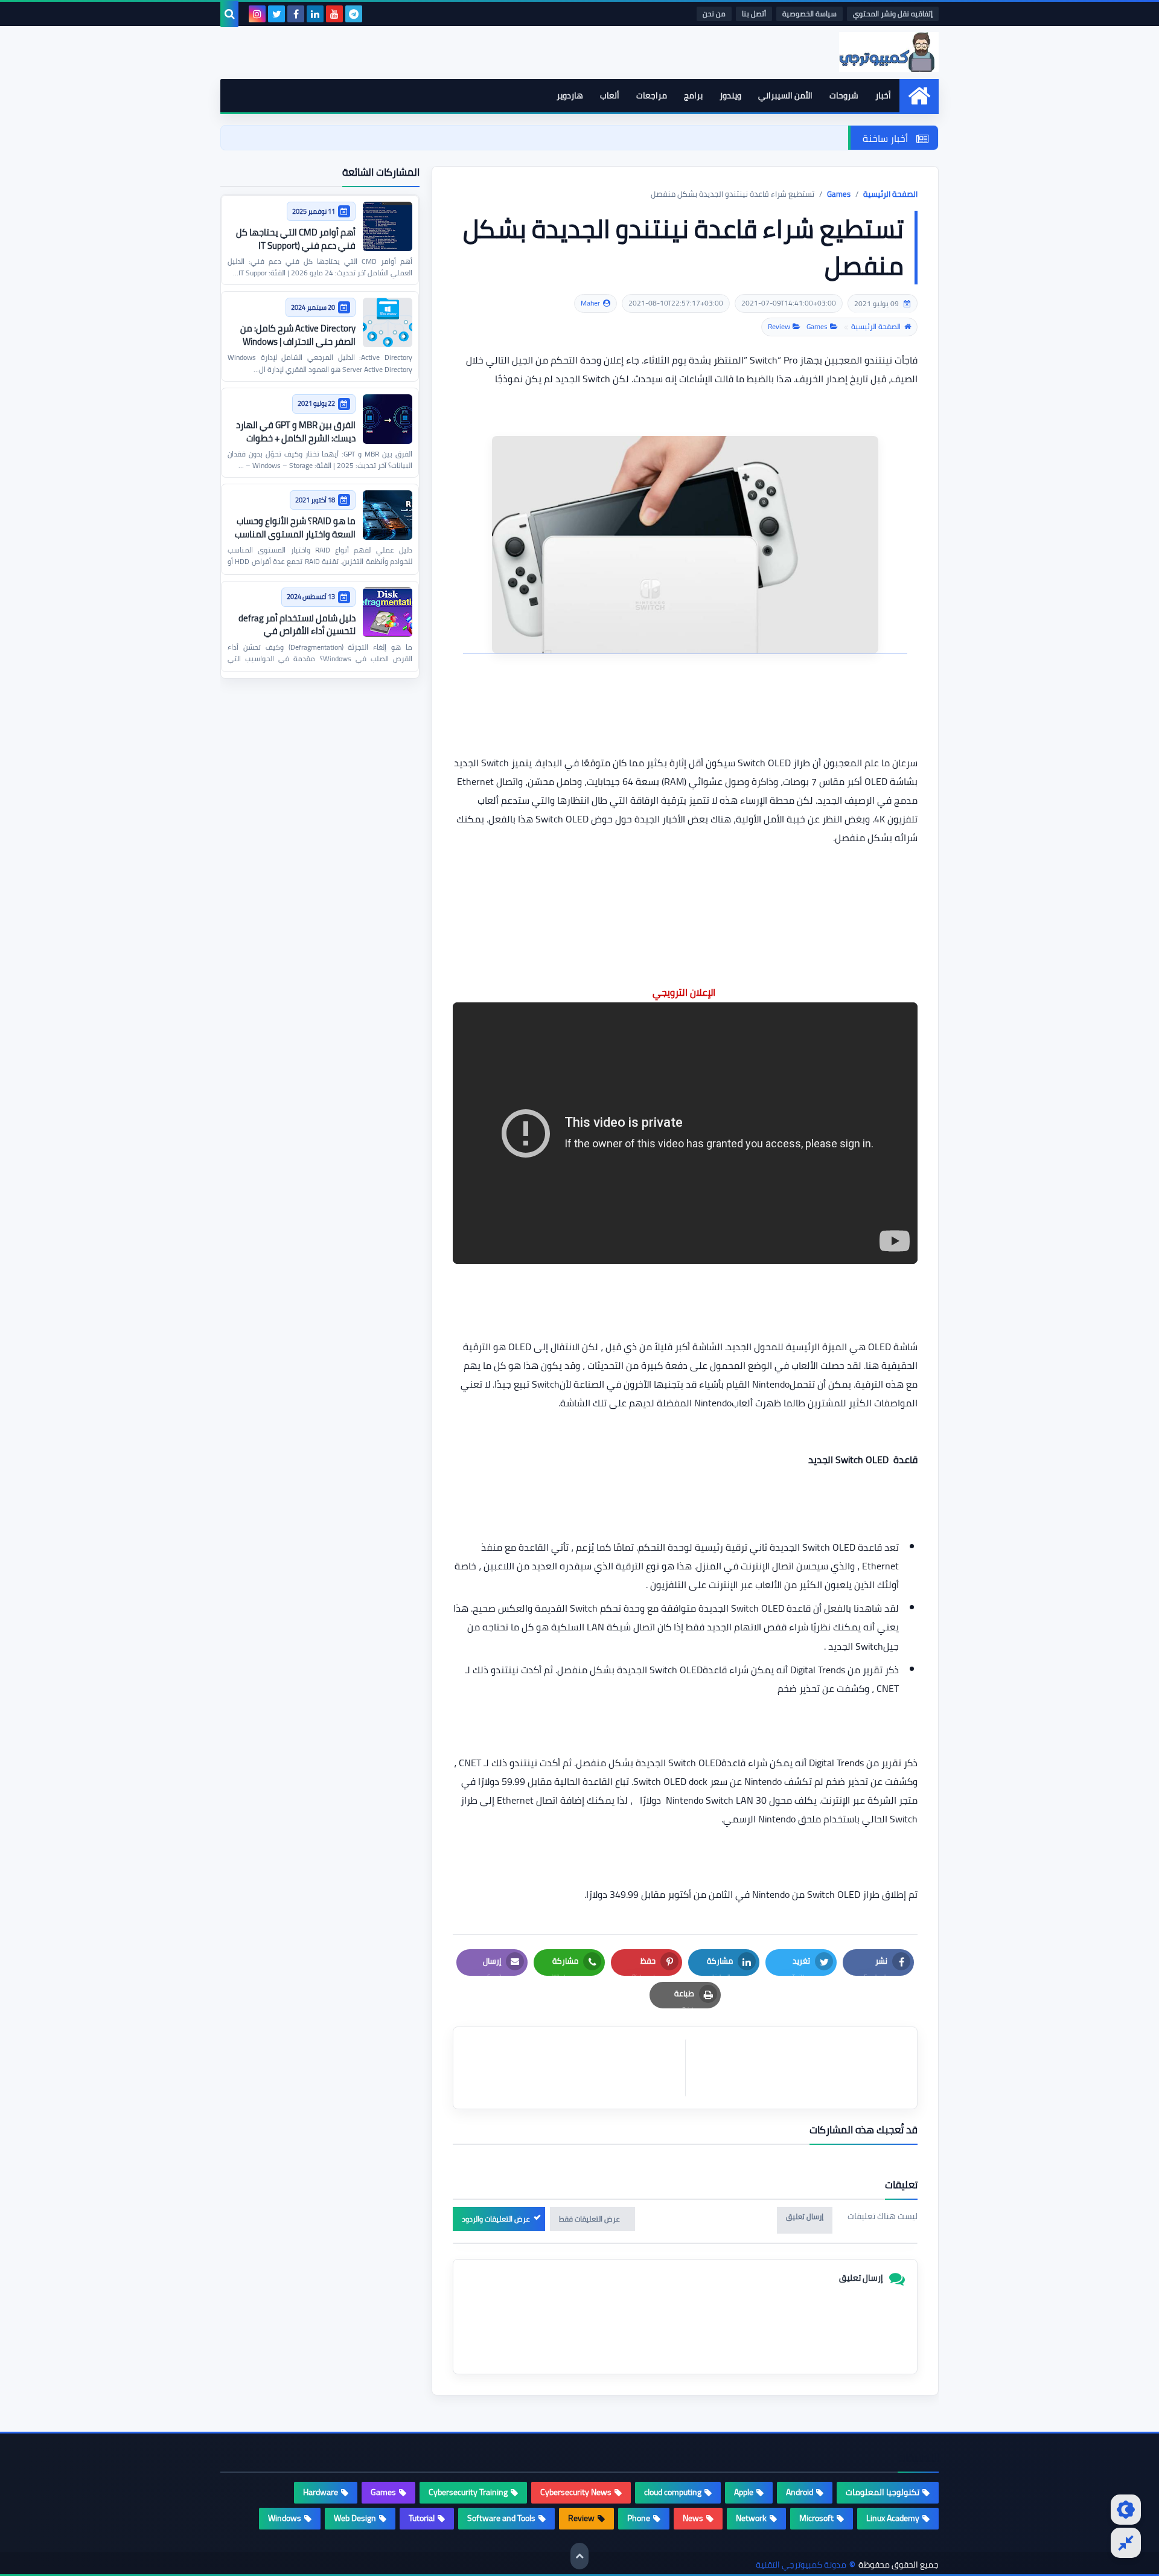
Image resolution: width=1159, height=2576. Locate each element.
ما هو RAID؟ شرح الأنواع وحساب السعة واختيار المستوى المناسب (295, 527)
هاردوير (570, 95)
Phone (639, 2518)
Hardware (321, 2492)
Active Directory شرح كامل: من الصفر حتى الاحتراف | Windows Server (298, 341)
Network (751, 2518)
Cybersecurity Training (468, 2492)
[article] (575, 2068)
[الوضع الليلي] (1126, 2510)
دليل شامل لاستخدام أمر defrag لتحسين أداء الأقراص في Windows (297, 631)
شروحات (844, 95)
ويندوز (730, 95)
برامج (693, 95)
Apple (744, 2492)
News (693, 2518)
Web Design (355, 2518)
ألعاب (610, 95)
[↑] (579, 2556)
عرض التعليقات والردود (496, 2219)
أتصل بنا (754, 14)
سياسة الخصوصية (809, 14)
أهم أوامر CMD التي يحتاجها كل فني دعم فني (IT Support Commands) (296, 245)
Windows (285, 2518)
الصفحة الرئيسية (890, 194)
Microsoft (816, 2518)
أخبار (883, 95)
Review (779, 327)
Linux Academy (893, 2518)
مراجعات (652, 95)
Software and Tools (501, 2518)
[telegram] (354, 14)
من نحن (714, 14)
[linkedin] (315, 14)
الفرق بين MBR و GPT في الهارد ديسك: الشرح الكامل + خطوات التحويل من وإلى (296, 438)
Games (839, 194)
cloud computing (673, 2492)
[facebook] (296, 14)
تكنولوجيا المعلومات (883, 2492)
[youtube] (334, 14)
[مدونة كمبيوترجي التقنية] (860, 52)
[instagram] (257, 14)
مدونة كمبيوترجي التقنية (801, 2565)
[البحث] (229, 14)
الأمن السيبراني (785, 95)
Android (800, 2492)
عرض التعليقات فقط (589, 2219)
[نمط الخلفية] (1126, 2543)
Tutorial (422, 2518)
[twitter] (276, 14)
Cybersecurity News (576, 2492)
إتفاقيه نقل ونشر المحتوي (893, 14)
